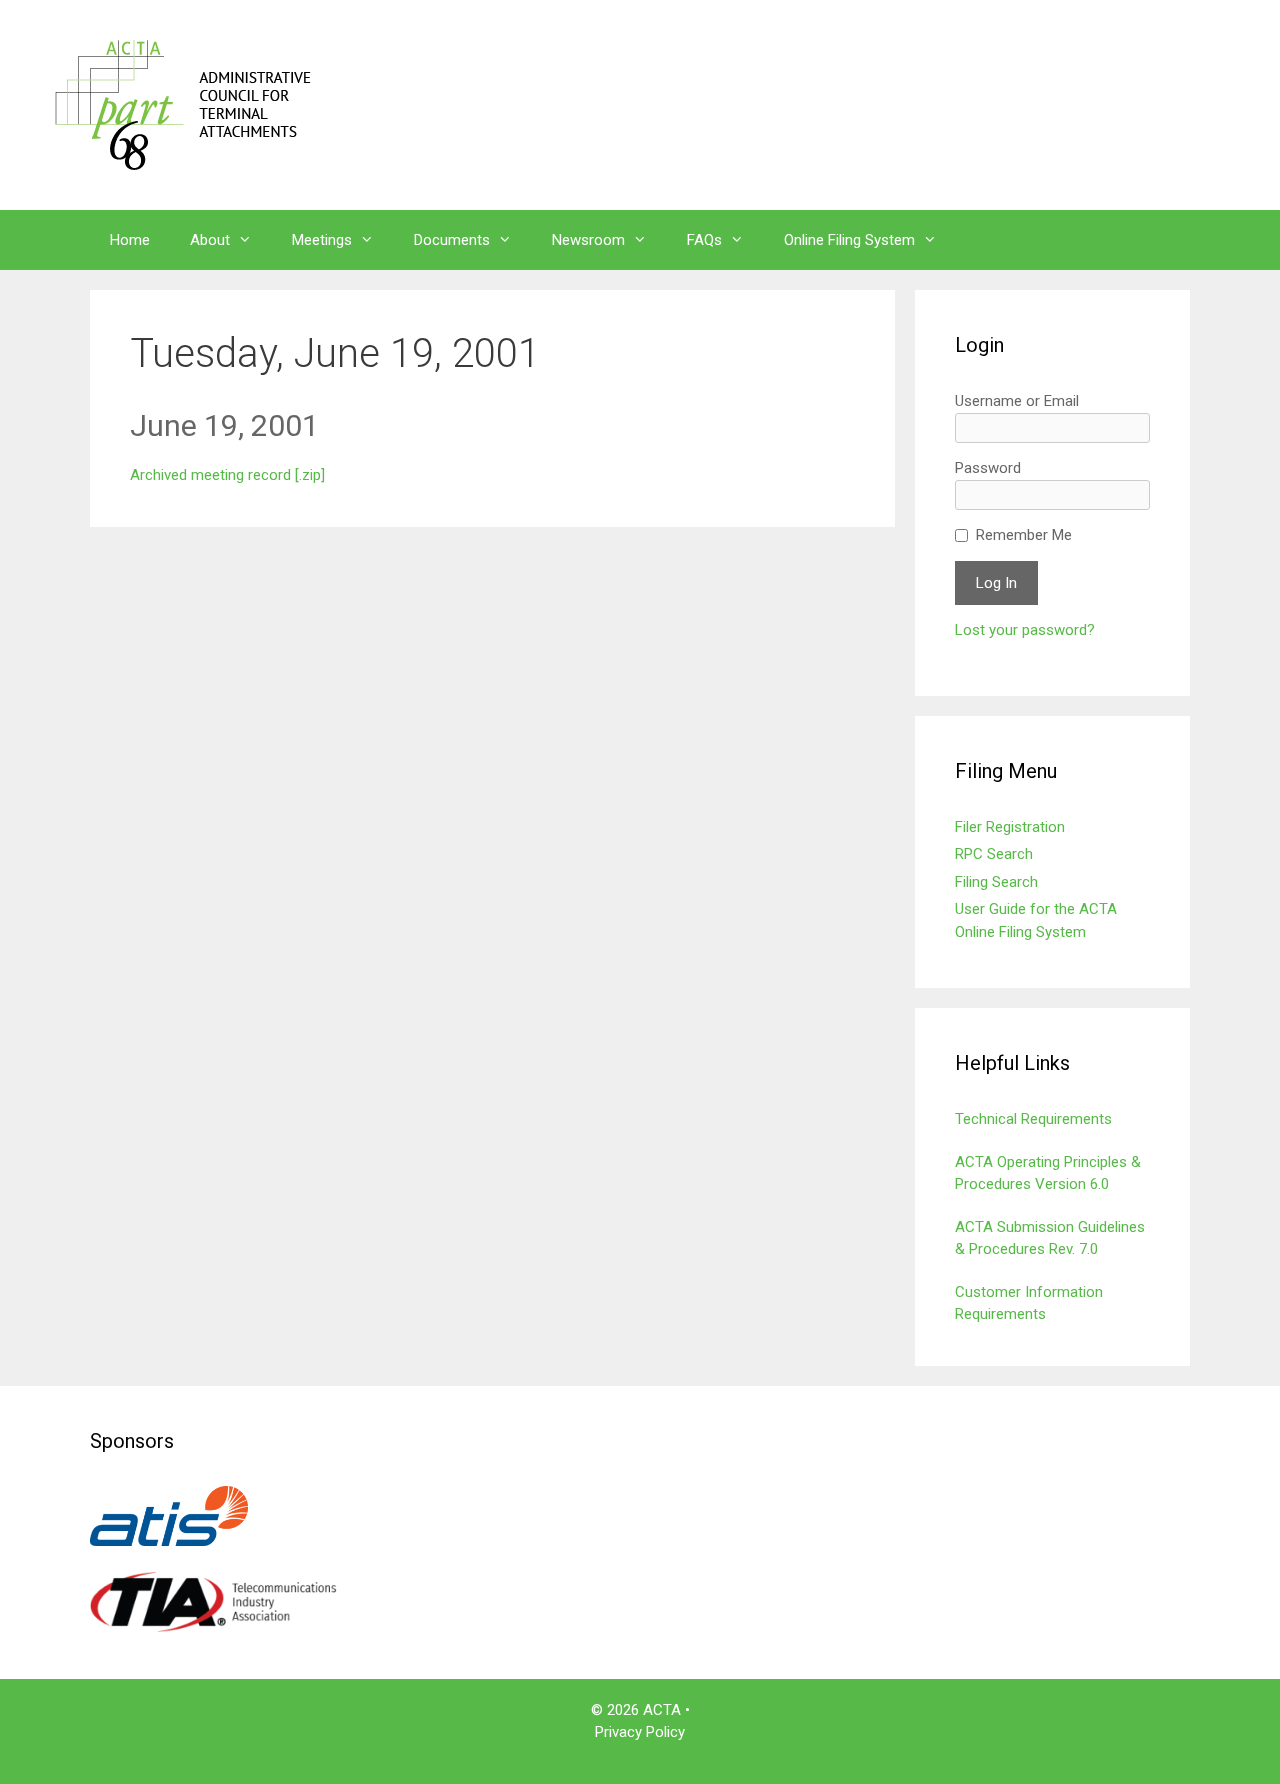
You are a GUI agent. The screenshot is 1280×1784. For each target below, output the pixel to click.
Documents (452, 240)
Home (130, 240)
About (210, 240)
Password (988, 468)
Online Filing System (849, 240)
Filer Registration (1010, 827)
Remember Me (1024, 535)
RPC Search (994, 854)
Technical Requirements (1033, 1119)
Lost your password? (1025, 630)
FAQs (704, 240)
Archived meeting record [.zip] (227, 475)
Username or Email (1017, 401)
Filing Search (996, 882)
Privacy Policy (640, 1732)
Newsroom (588, 240)
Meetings (322, 240)
